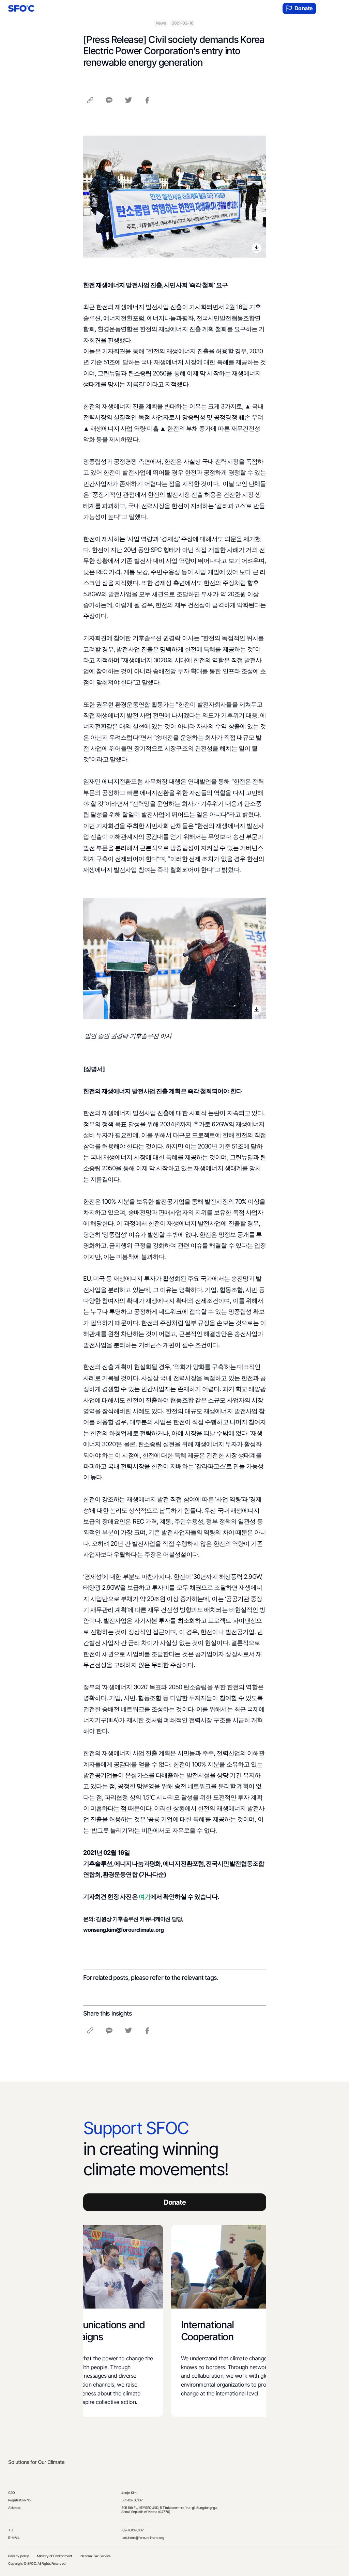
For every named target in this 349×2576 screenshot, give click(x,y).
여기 (145, 1896)
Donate (304, 8)
